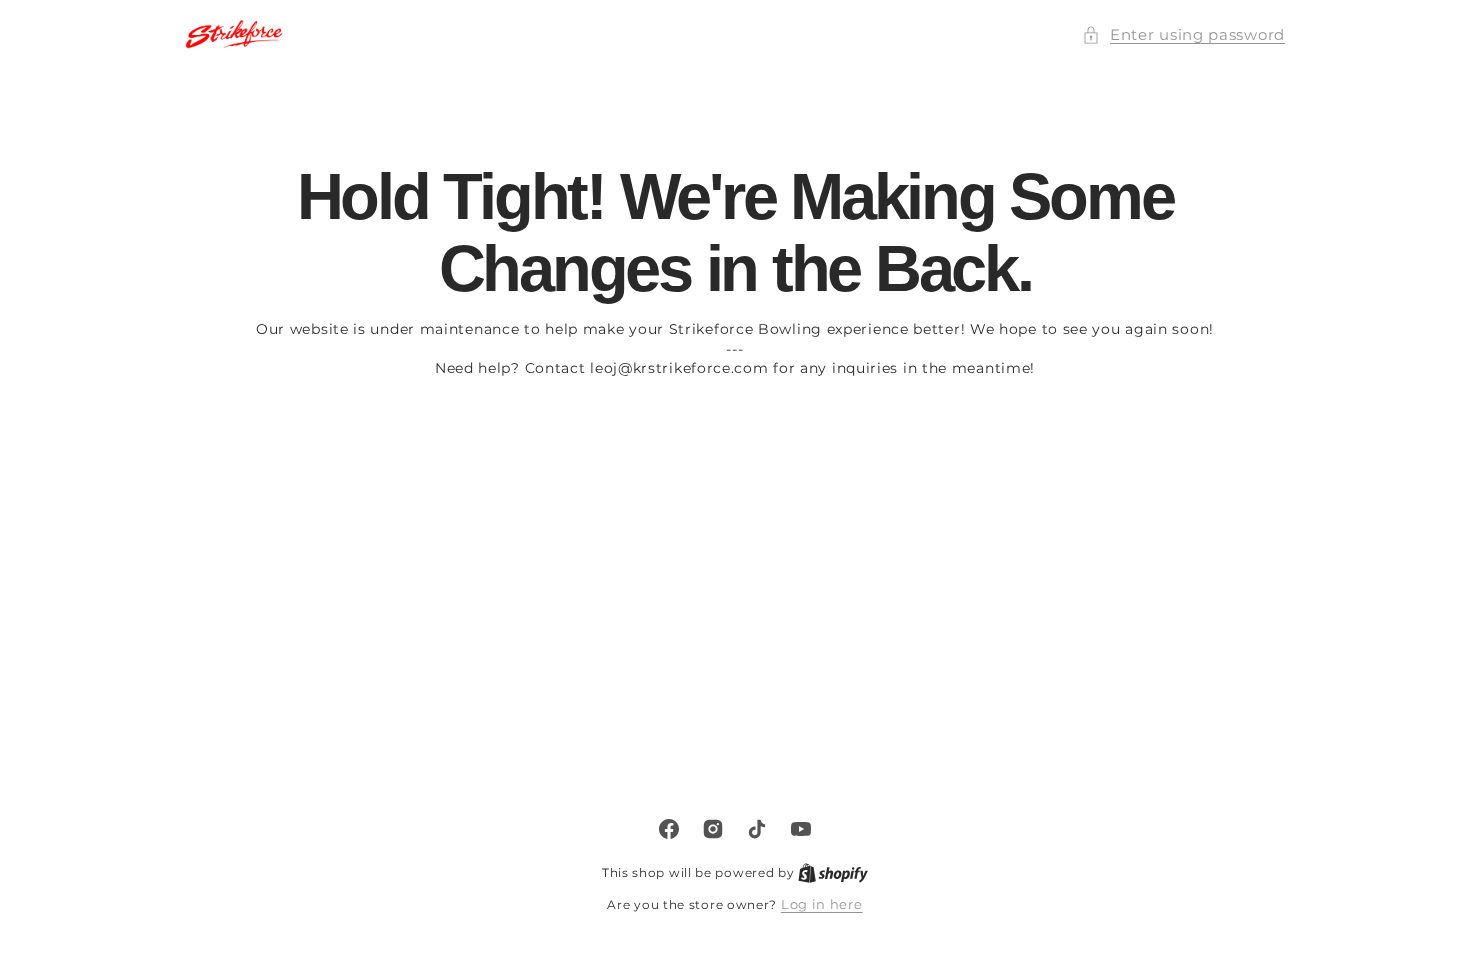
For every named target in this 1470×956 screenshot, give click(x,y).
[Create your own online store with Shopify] (833, 872)
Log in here (822, 904)
